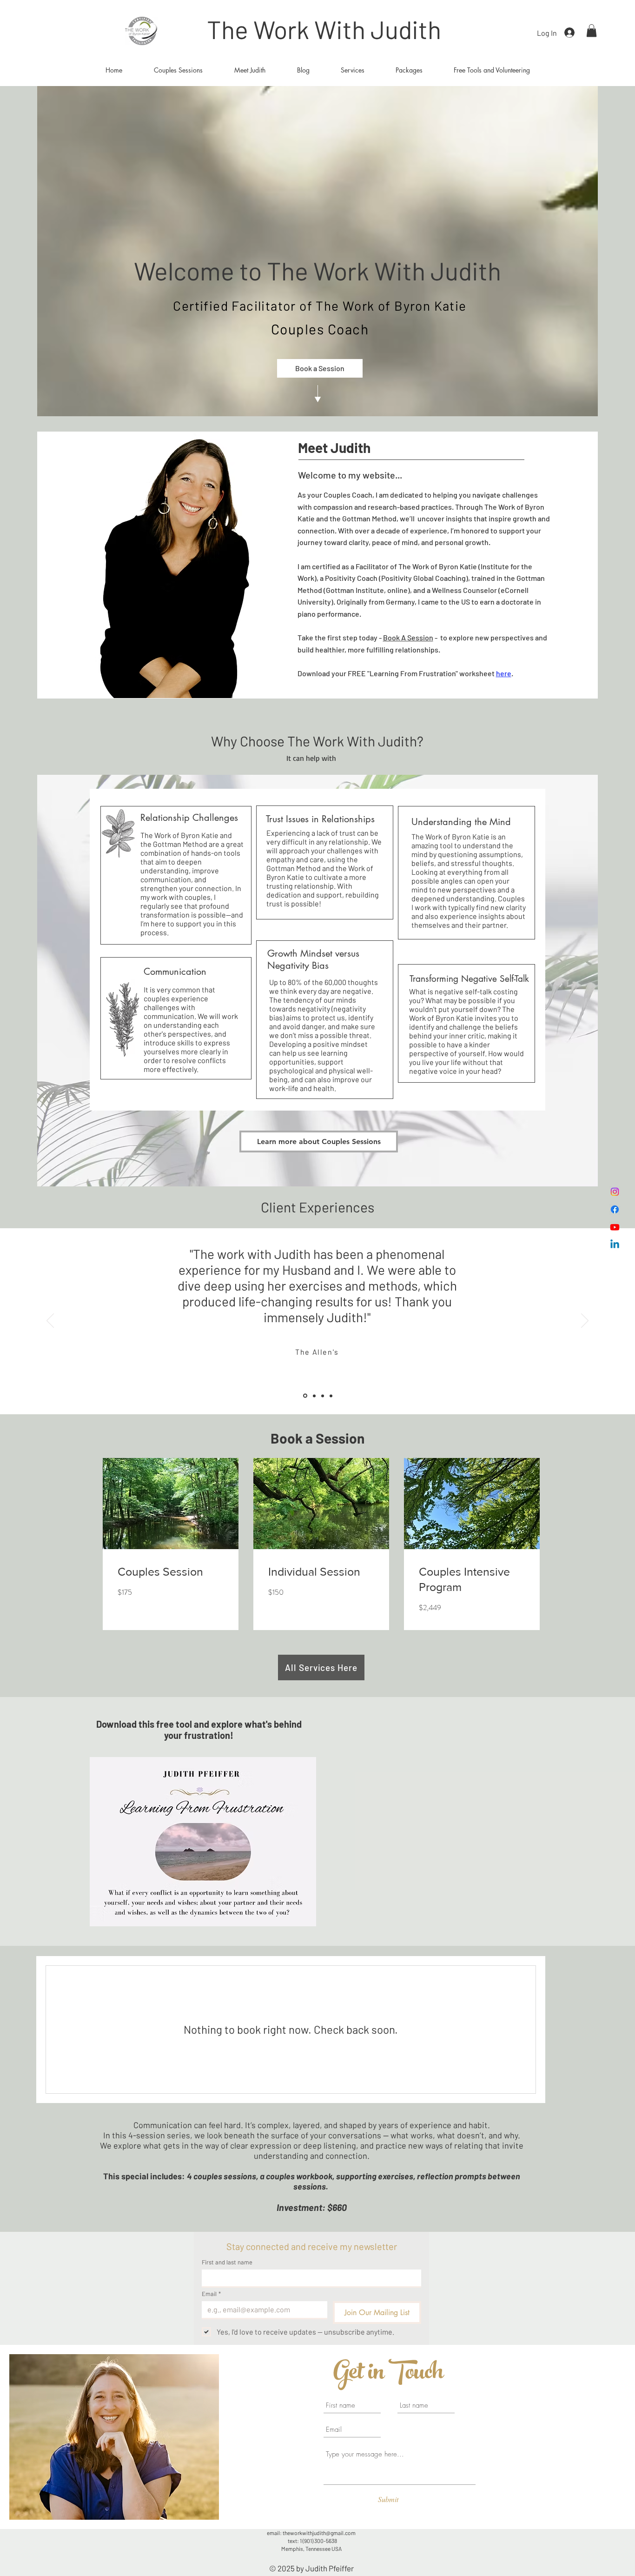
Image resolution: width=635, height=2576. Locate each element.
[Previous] (50, 1321)
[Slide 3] (323, 1396)
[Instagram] (615, 1192)
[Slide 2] (314, 1396)
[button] (592, 30)
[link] (171, 1572)
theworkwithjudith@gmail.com (319, 2533)
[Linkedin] (615, 1245)
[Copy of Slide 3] (331, 1396)
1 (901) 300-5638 (318, 2541)
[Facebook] (615, 1209)
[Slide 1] (305, 1396)
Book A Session (408, 637)
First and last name (227, 2262)
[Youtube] (615, 1227)
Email (211, 2294)
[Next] (585, 1321)
